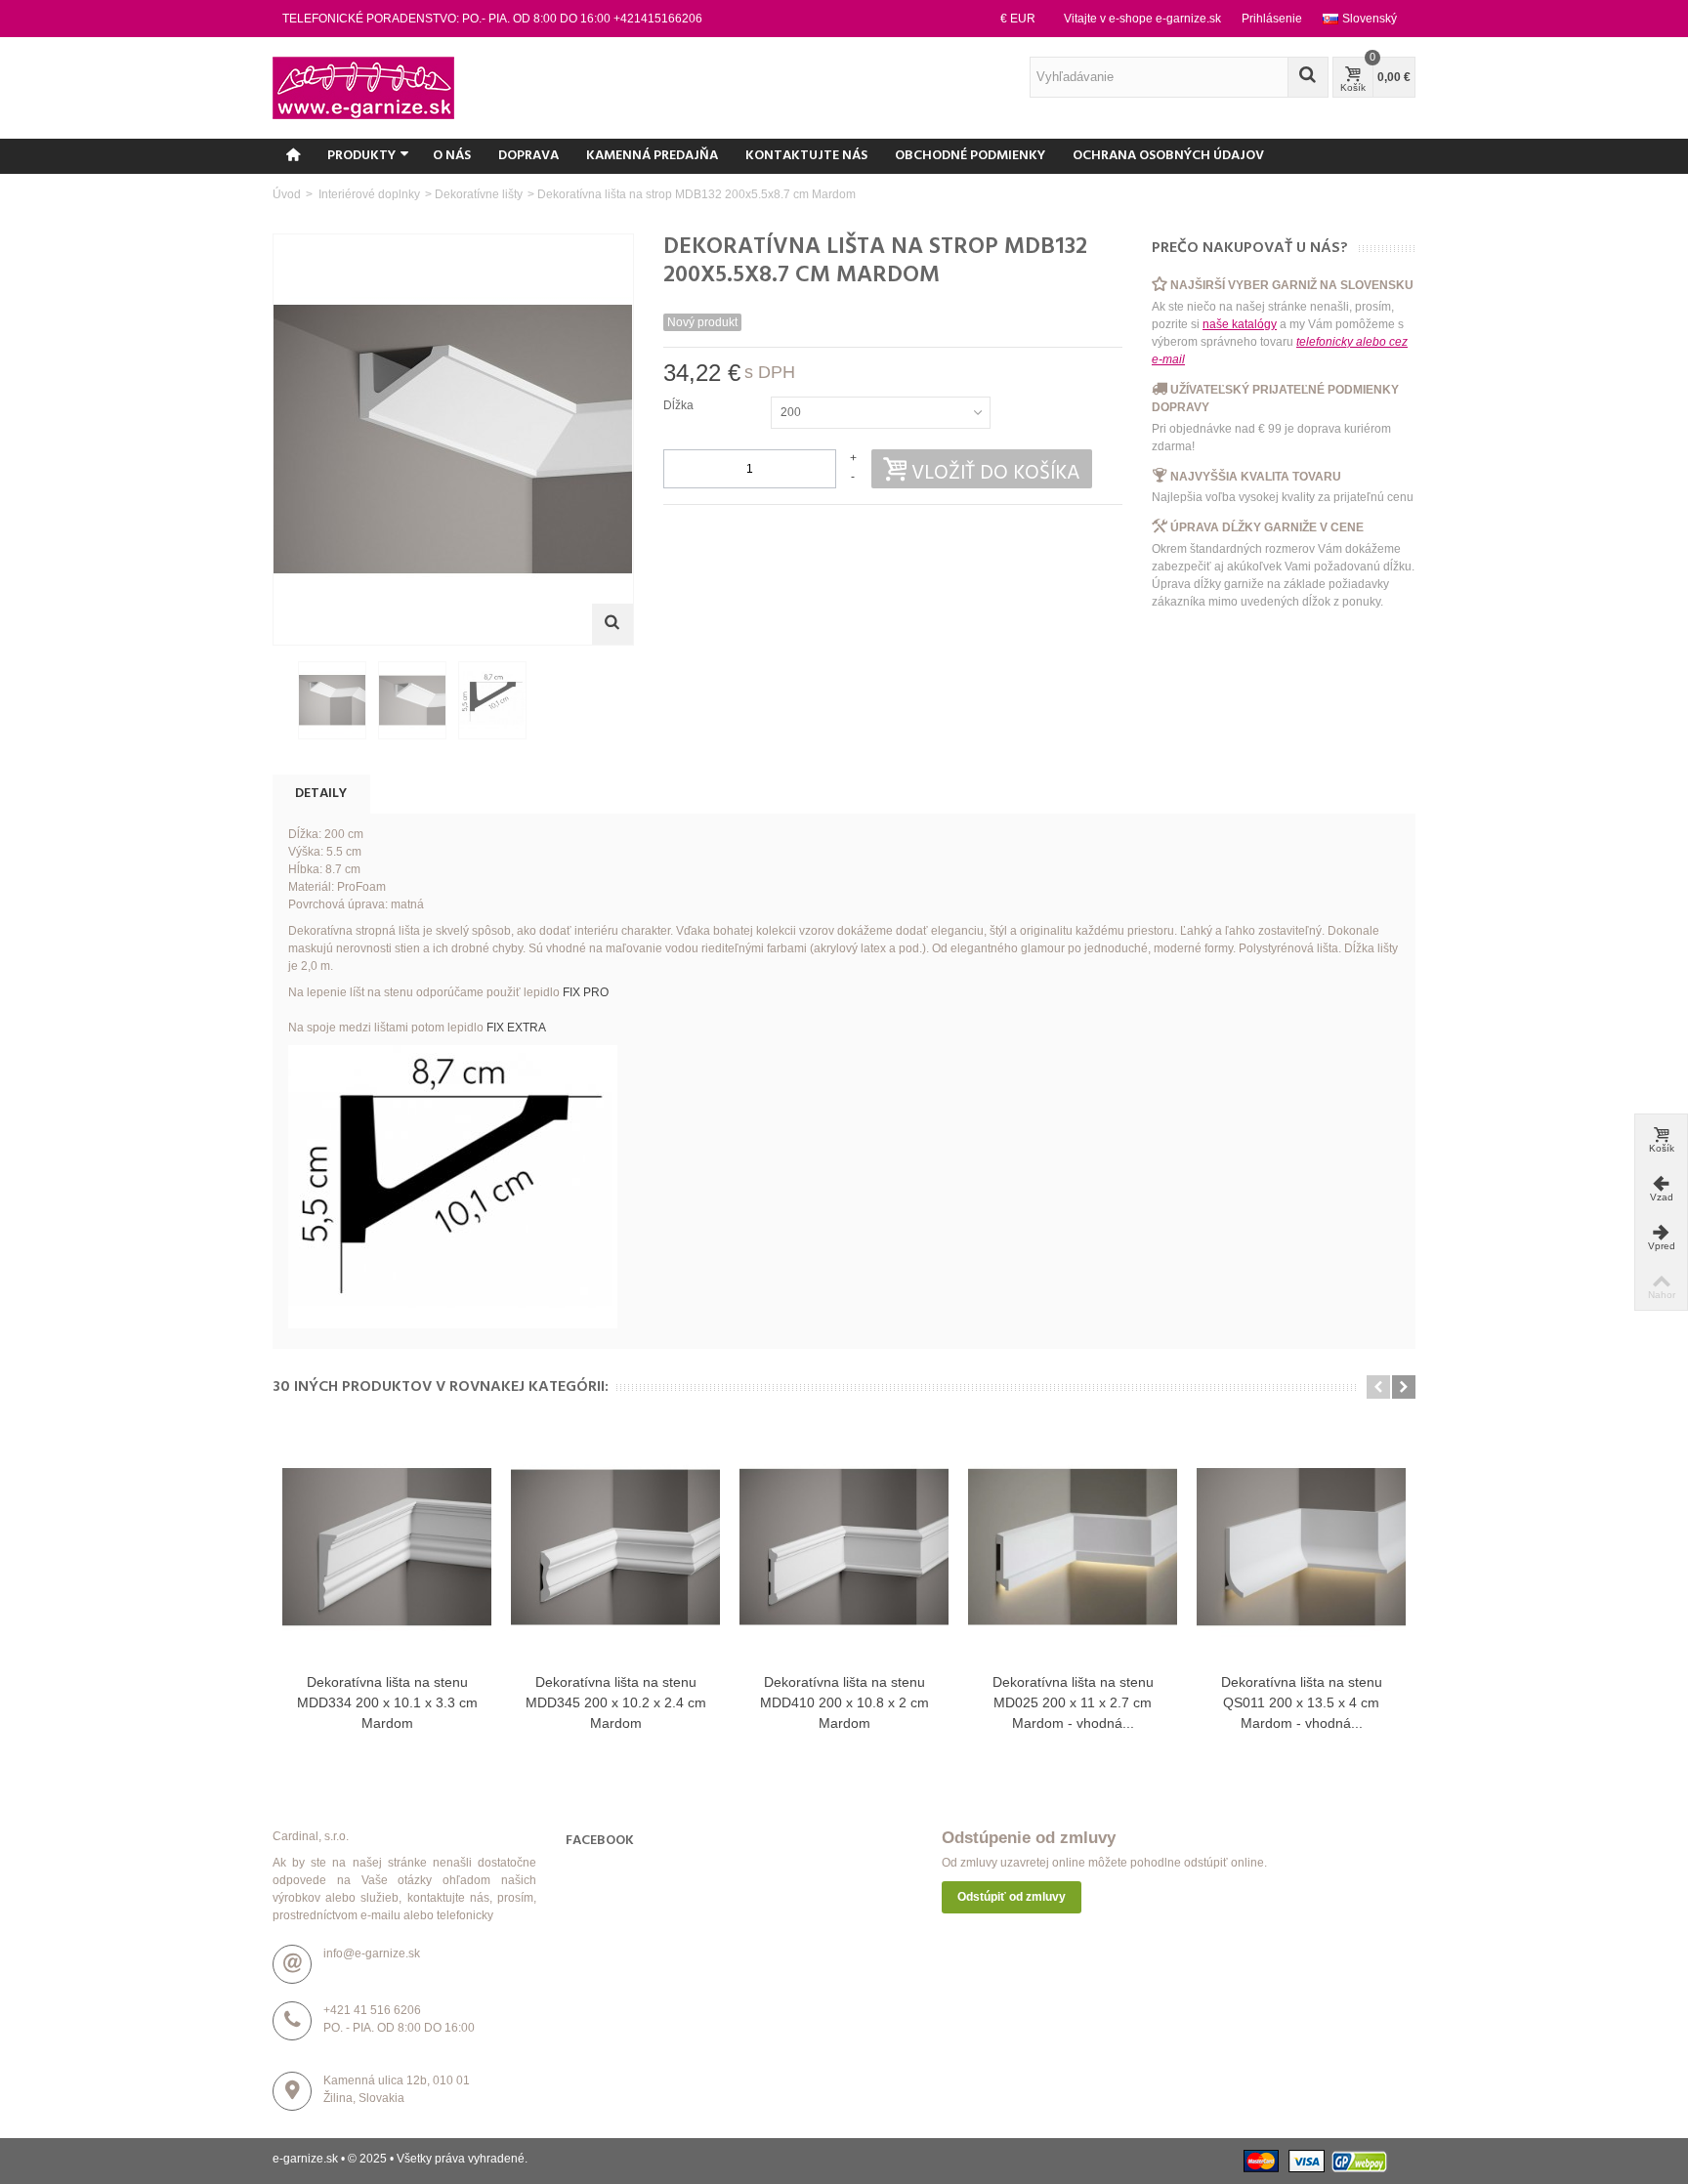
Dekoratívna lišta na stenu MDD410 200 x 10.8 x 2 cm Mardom (844, 1702)
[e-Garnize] (363, 87)
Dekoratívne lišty (479, 194)
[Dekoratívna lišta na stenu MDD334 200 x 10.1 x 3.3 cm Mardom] (387, 1547)
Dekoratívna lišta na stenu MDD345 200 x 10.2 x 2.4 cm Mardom (616, 1702)
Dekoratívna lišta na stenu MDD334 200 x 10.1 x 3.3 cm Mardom (387, 1702)
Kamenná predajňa (652, 156)
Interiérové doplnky (368, 194)
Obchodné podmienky (970, 156)
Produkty (361, 156)
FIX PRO (586, 992)
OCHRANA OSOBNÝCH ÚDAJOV (1168, 156)
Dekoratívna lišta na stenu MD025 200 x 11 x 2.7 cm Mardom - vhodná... (1073, 1702)
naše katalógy (1240, 324)
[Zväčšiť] (612, 624)
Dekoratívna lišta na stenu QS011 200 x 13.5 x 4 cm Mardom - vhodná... (1302, 1702)
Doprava (528, 156)
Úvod (287, 194)
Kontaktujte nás (806, 156)
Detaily (321, 794)
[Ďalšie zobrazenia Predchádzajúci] (282, 701)
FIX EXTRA (516, 1028)
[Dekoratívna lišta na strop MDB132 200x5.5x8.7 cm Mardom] (332, 700)
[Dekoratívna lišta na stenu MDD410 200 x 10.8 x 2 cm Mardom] (844, 1547)
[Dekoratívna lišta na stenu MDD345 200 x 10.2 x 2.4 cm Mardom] (615, 1547)
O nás (452, 156)
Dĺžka (680, 405)
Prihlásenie (1272, 19)
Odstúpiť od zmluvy (1012, 1897)
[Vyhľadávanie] (1308, 77)
